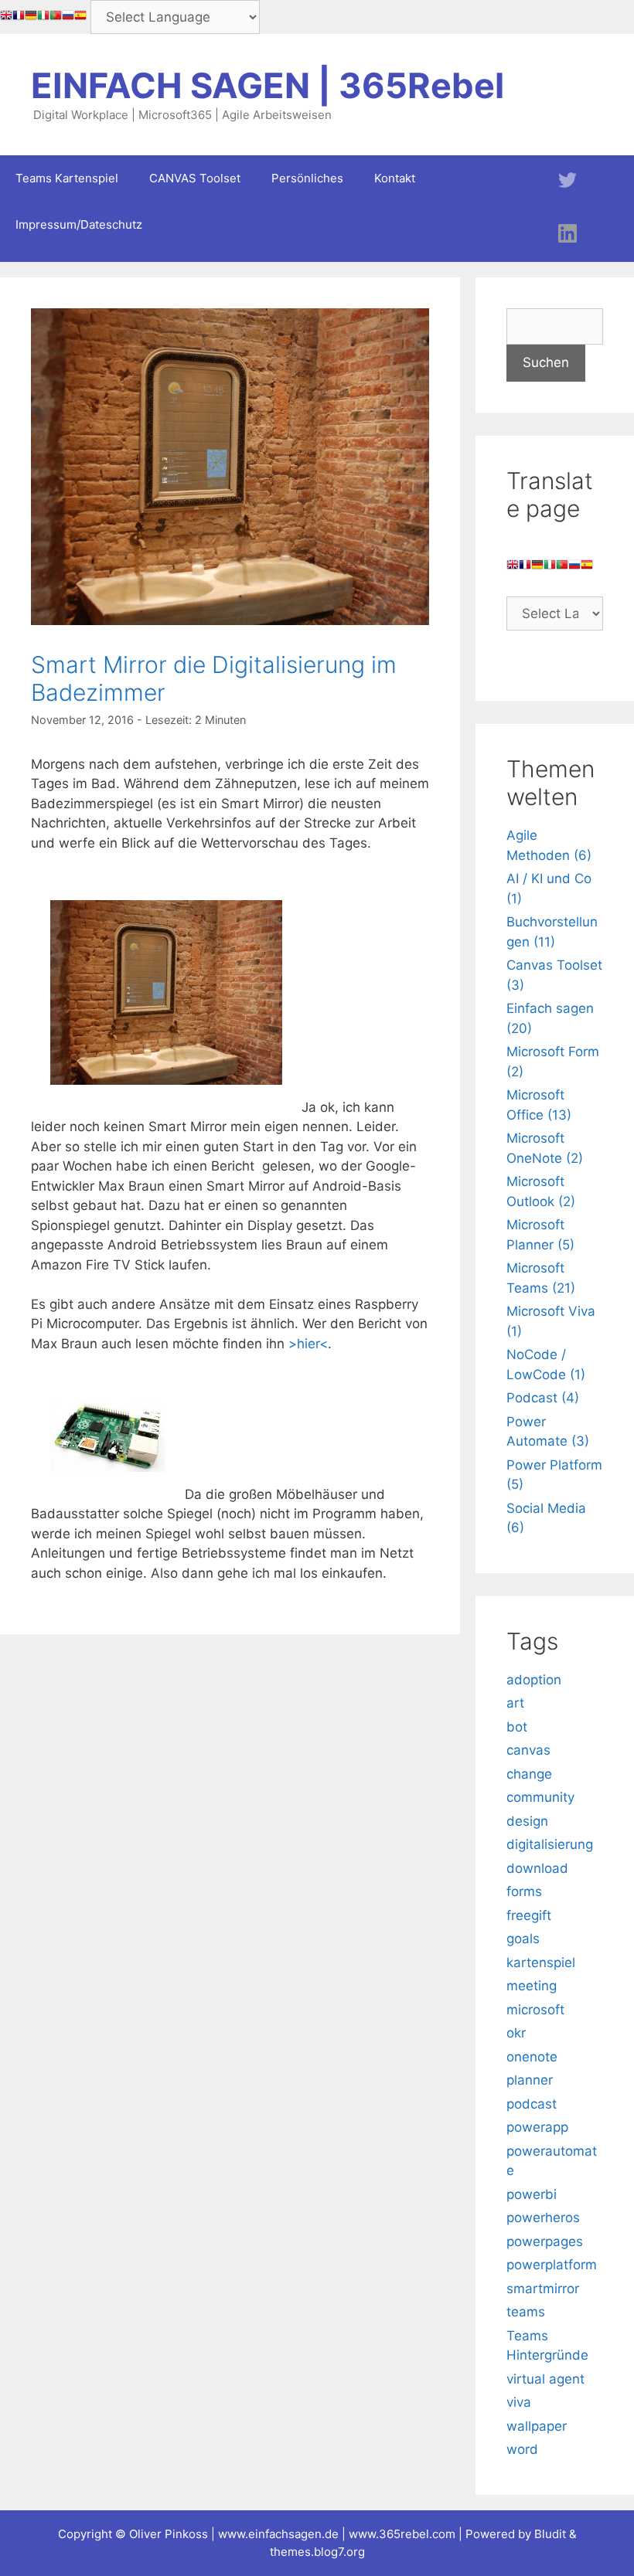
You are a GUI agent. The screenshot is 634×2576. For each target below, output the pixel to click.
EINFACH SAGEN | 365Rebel (268, 85)
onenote (532, 2057)
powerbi (532, 2194)
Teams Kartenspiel (67, 178)
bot (517, 1727)
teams (526, 2312)
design (527, 1821)
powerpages (545, 2241)
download (537, 1868)
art (515, 1703)
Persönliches (307, 178)
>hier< (308, 1344)
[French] (19, 18)
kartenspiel (541, 1963)
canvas (528, 1750)
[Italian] (43, 18)
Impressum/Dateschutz (79, 224)
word (522, 2449)
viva (519, 2402)
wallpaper (537, 2426)
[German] (31, 18)
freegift (529, 1915)
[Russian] (68, 18)
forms (524, 1891)
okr (516, 2033)
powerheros (543, 2217)
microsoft (535, 2010)
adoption (534, 1680)
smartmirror (543, 2289)
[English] (6, 18)
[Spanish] (80, 18)
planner (530, 2080)
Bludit (550, 2534)
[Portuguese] (56, 18)
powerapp (537, 2127)
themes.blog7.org (317, 2552)
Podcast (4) (543, 1398)
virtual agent (545, 2379)
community (540, 1797)
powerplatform (552, 2265)
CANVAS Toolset (195, 178)
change (529, 1774)
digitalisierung (550, 1844)
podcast (532, 2104)
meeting (532, 1986)
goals (523, 1939)
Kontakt (395, 178)
